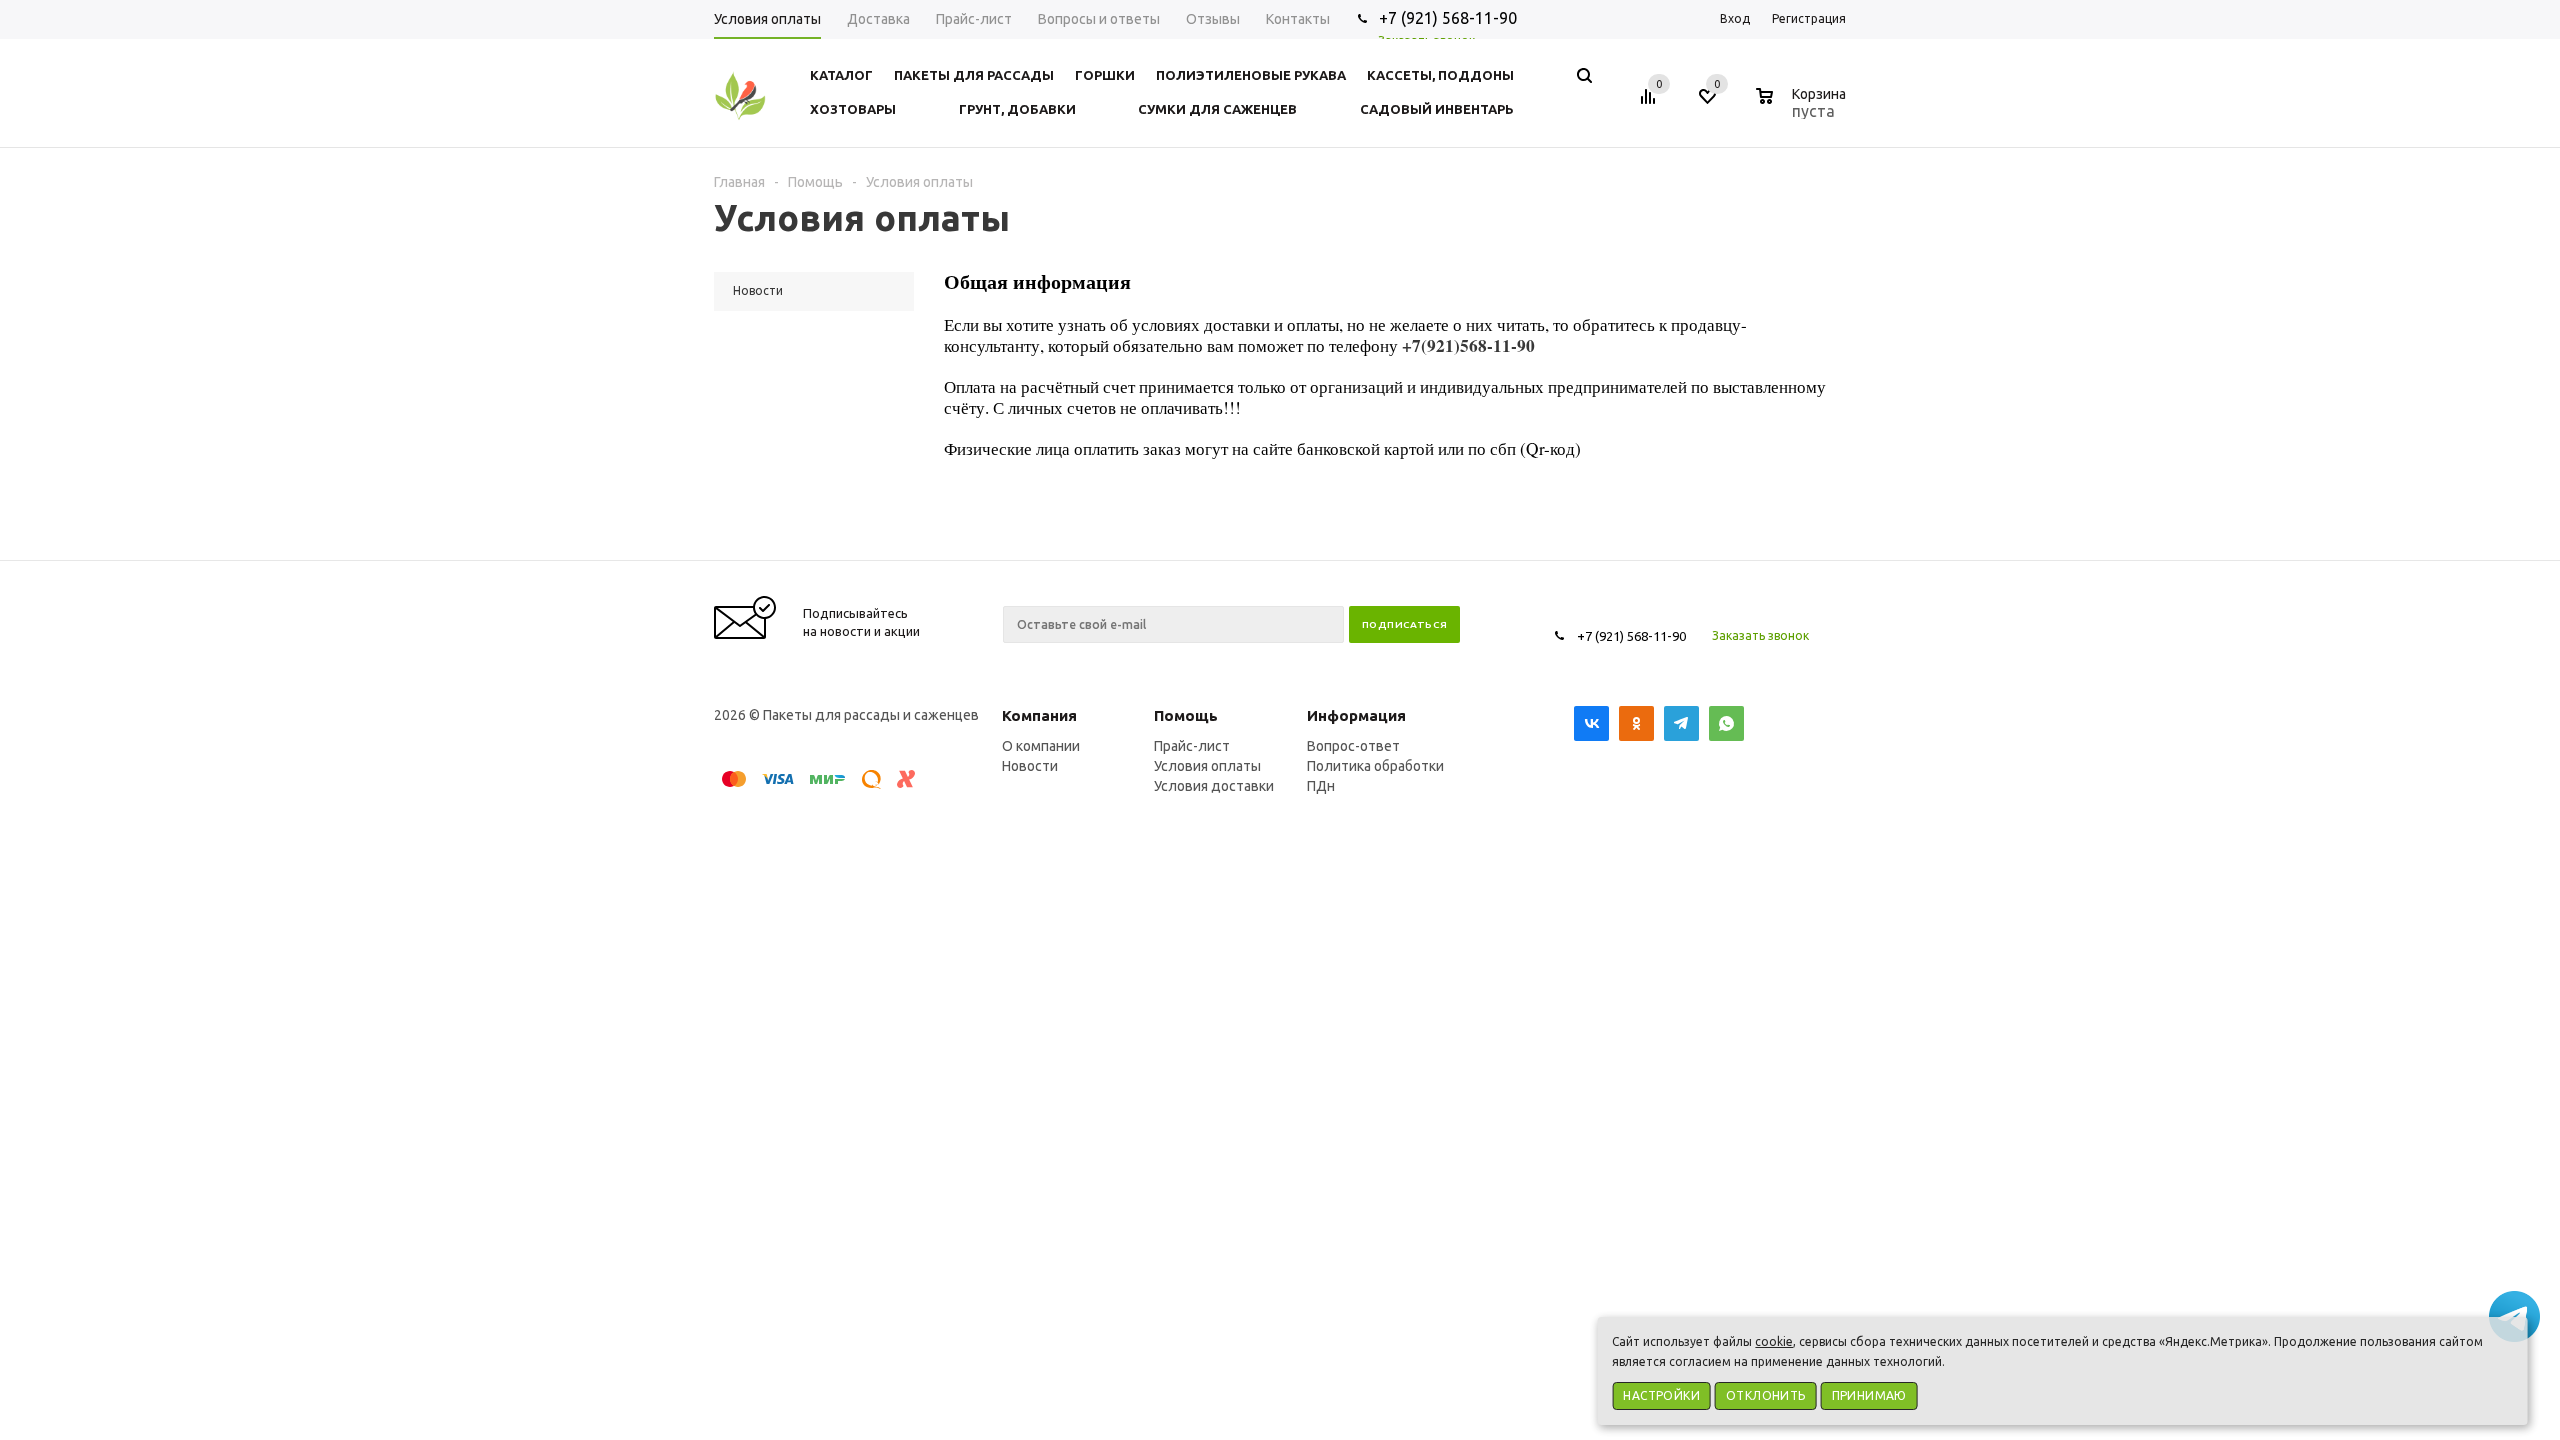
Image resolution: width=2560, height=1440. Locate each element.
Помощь (1186, 715)
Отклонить (1766, 1395)
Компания (1039, 715)
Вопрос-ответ (1353, 746)
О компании (1041, 746)
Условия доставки (1214, 786)
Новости (1030, 766)
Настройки (1661, 1395)
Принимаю (1869, 1395)
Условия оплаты (1207, 766)
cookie (1774, 1341)
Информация (1356, 715)
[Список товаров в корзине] (1803, 108)
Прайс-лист (1192, 746)
